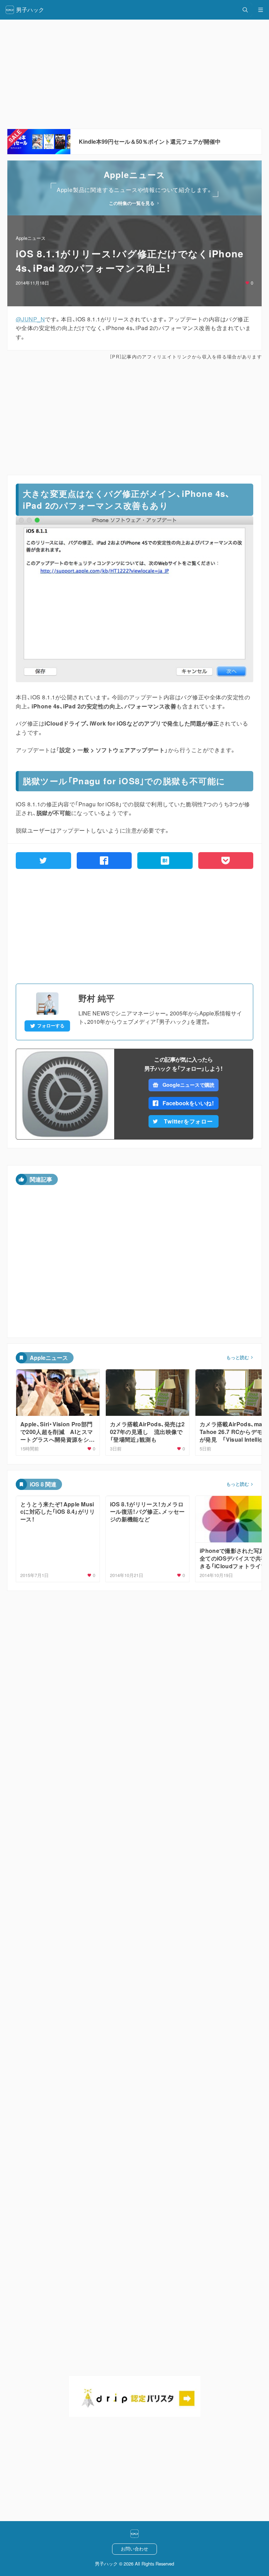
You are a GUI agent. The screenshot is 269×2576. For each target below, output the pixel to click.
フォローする (51, 1026)
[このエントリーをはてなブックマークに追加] (165, 861)
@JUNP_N (30, 319)
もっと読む (238, 1357)
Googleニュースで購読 (188, 1085)
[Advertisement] (134, 418)
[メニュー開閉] (261, 10)
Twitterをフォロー (188, 1121)
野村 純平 (96, 998)
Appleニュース (31, 238)
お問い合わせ (134, 2549)
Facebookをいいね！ (188, 1103)
